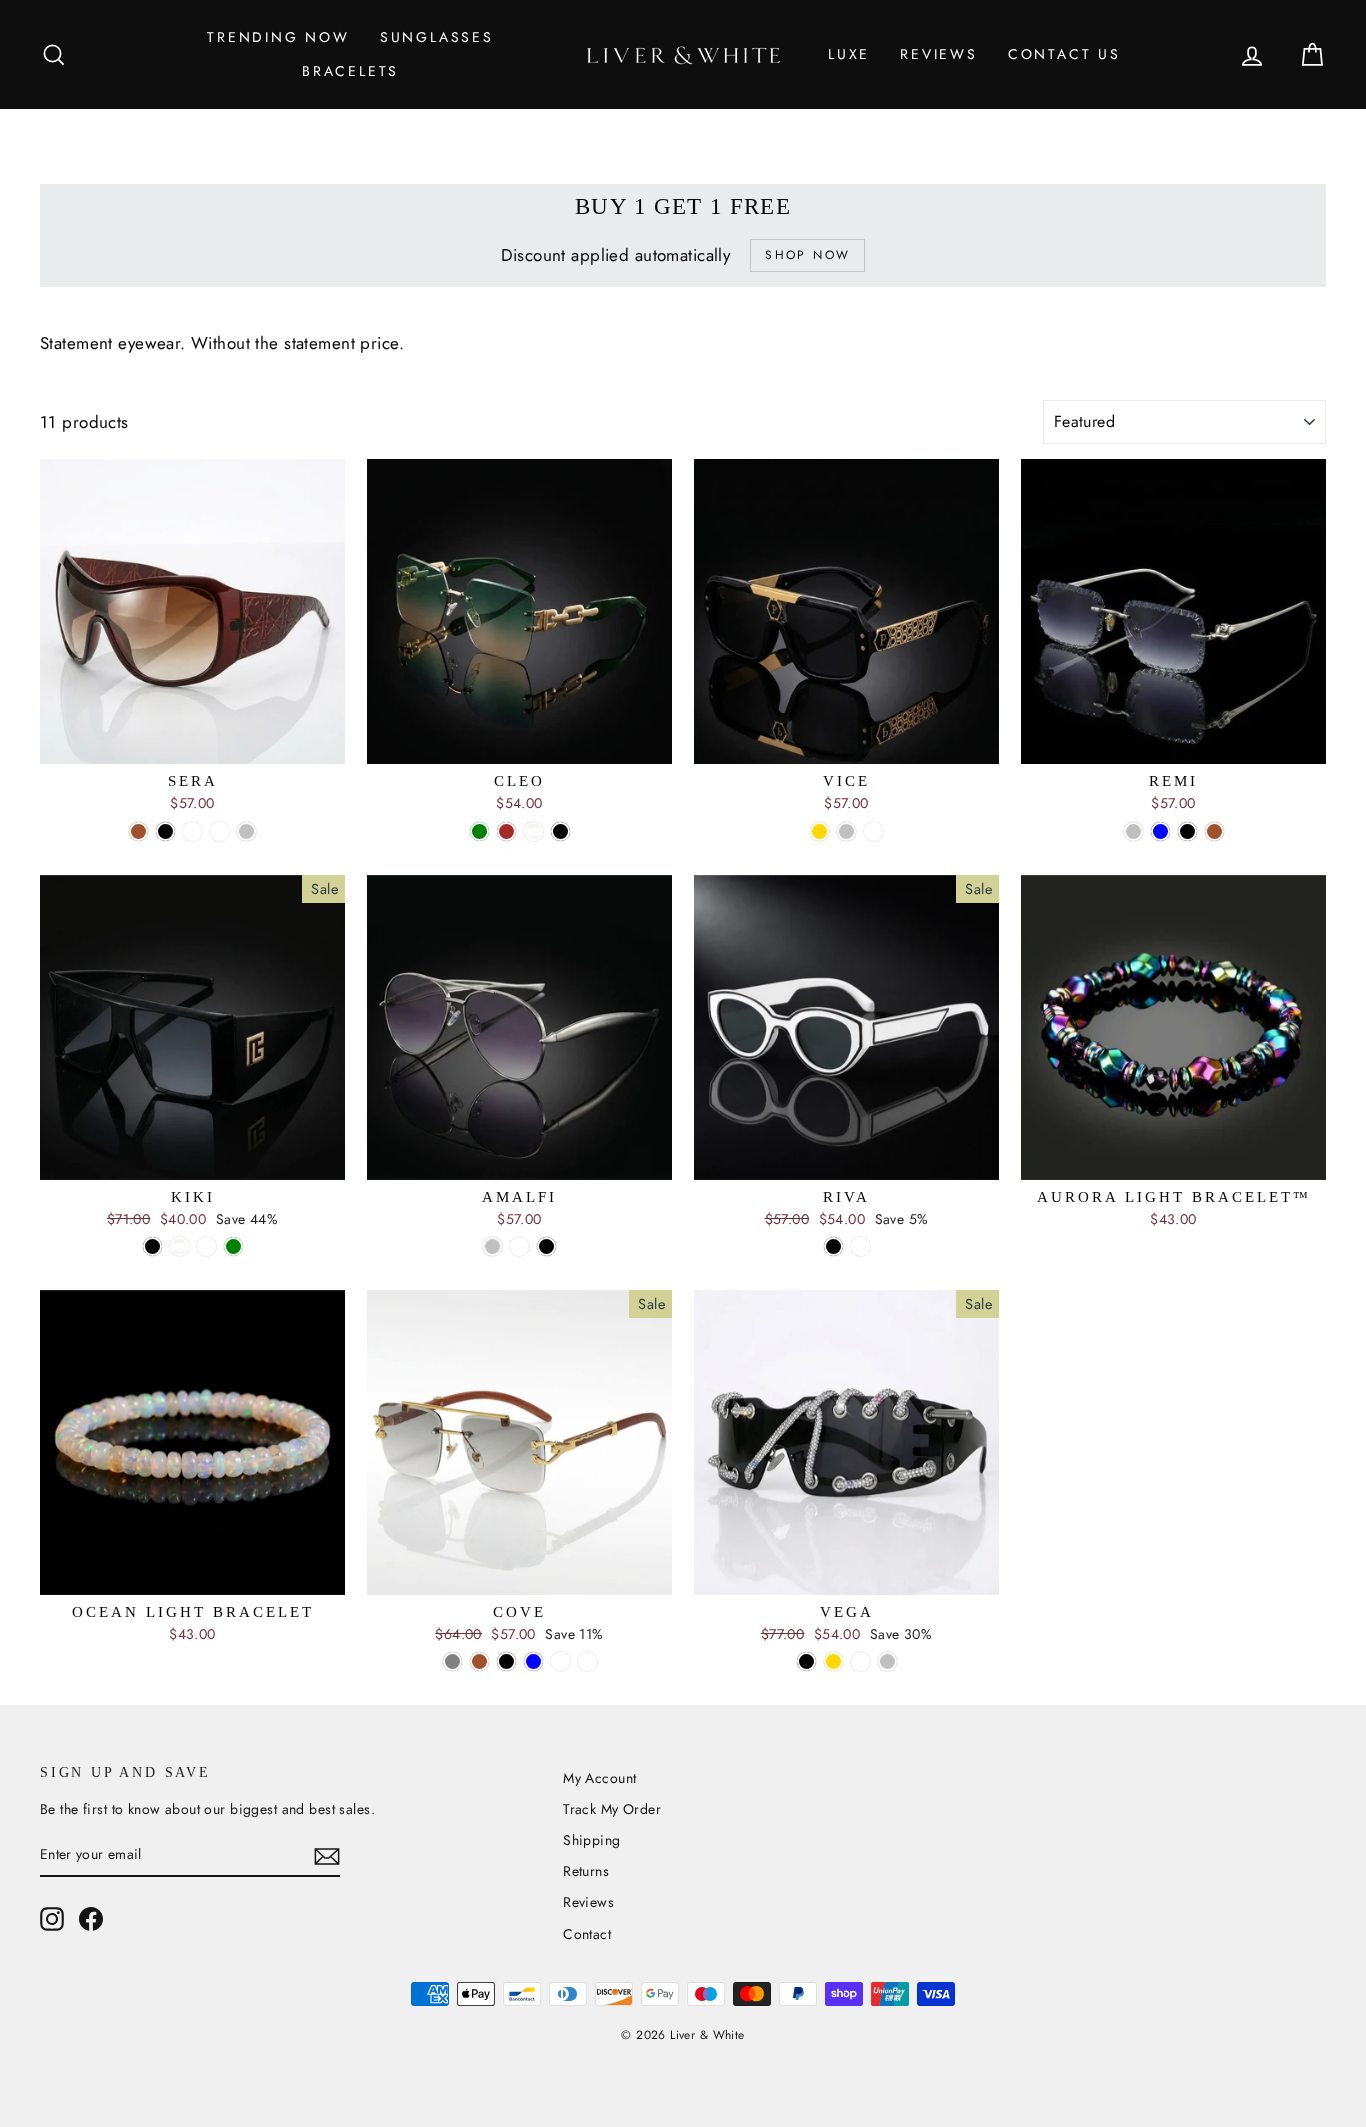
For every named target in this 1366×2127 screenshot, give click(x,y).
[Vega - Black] (806, 1661)
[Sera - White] (192, 831)
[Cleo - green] (479, 831)
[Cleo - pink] (533, 831)
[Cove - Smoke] (587, 1661)
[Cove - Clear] (560, 1661)
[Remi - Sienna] (1214, 831)
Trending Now (278, 37)
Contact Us (1064, 54)
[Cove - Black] (506, 1661)
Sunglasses (437, 37)
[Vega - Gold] (833, 1661)
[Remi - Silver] (1133, 831)
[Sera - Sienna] (138, 831)
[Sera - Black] (165, 831)
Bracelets (350, 71)
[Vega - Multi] (860, 1661)
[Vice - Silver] (846, 831)
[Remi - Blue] (1160, 831)
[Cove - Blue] (533, 1661)
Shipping (591, 1840)
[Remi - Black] (1187, 831)
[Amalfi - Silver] (492, 1246)
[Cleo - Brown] (506, 831)
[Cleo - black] (560, 831)
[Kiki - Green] (233, 1246)
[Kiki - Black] (152, 1246)
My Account (599, 1778)
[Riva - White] (860, 1246)
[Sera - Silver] (246, 831)
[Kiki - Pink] (179, 1246)
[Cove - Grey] (452, 1661)
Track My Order (612, 1809)
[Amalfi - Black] (546, 1246)
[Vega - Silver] (887, 1661)
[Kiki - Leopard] (206, 1246)
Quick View (192, 741)
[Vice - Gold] (819, 831)
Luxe (849, 54)
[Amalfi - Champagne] (519, 1246)
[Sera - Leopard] (219, 831)
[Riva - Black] (833, 1246)
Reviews (939, 54)
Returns (586, 1871)
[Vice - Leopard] (873, 831)
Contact (587, 1934)
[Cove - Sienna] (479, 1661)
